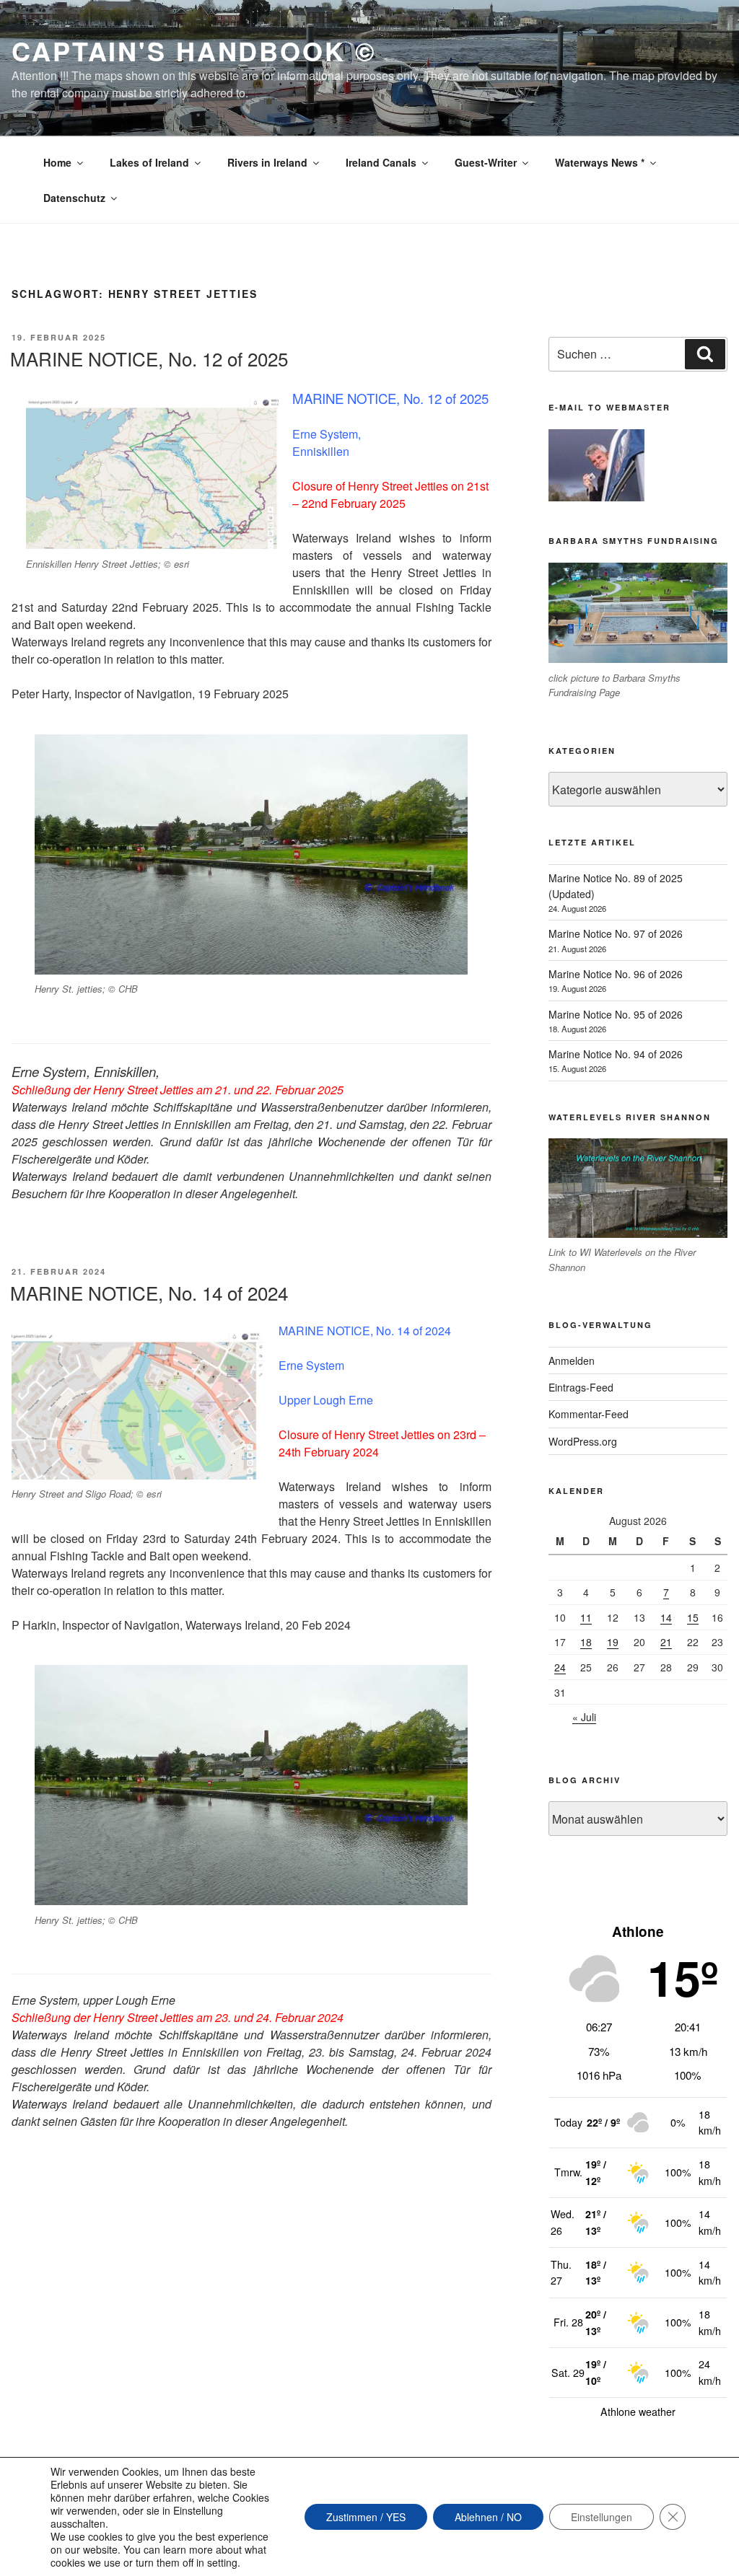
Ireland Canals (381, 162)
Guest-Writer (486, 162)
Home (57, 162)
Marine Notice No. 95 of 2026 (616, 1014)
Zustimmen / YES (366, 2517)
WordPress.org (583, 1441)
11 (586, 1617)
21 (666, 1642)
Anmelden (572, 1360)
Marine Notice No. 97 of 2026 (616, 933)
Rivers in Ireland (267, 162)
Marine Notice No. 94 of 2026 (616, 1054)
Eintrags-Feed (581, 1387)
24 (560, 1667)
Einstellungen (602, 2517)
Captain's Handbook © (194, 50)
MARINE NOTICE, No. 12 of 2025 (149, 358)
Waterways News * (600, 162)
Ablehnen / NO (488, 2517)
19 (613, 1642)
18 (586, 1642)
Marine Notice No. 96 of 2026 (616, 974)
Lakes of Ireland (149, 162)
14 (666, 1617)
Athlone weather (638, 2412)
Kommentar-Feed (589, 1414)
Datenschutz (74, 198)
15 (693, 1617)
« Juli (584, 1717)
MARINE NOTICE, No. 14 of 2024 (149, 1292)
